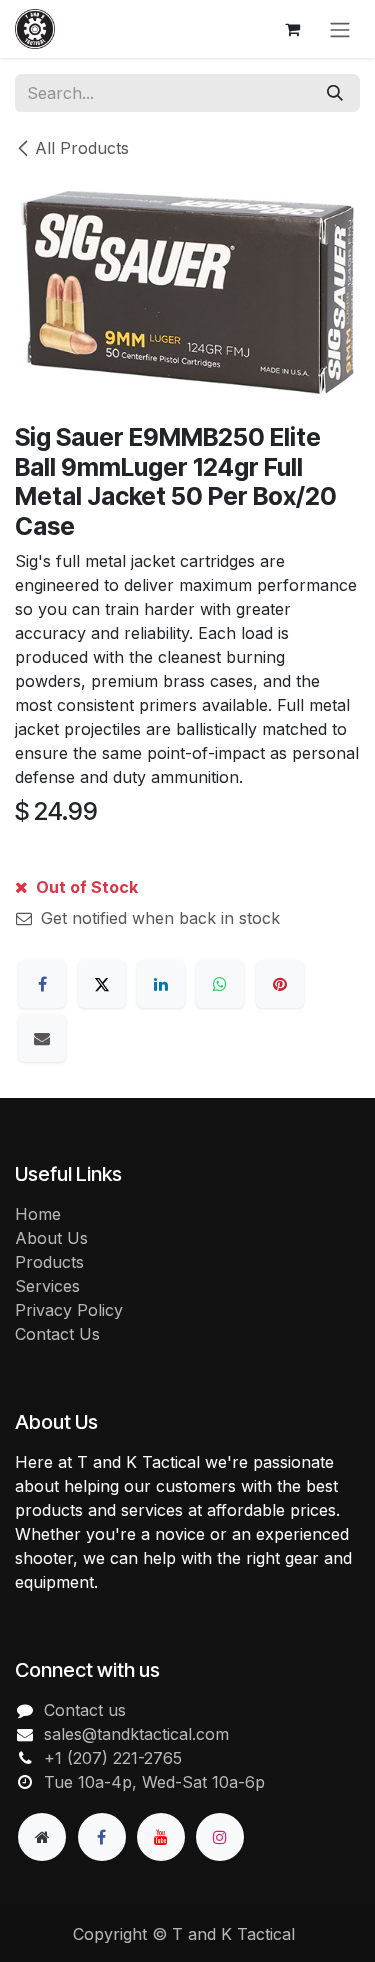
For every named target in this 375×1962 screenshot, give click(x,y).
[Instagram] (220, 1837)
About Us (51, 1238)
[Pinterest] (280, 984)
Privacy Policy (69, 1310)
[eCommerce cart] (292, 29)
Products (49, 1262)
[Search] (335, 93)
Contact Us (57, 1334)
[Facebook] (42, 984)
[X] (102, 984)
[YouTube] (161, 1837)
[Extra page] (42, 1837)
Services (47, 1286)
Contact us (85, 1710)
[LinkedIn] (161, 984)
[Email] (42, 1038)
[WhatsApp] (220, 984)
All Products (82, 148)
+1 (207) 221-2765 (113, 1758)
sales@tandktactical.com (136, 1734)
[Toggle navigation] (340, 29)
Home (38, 1214)
